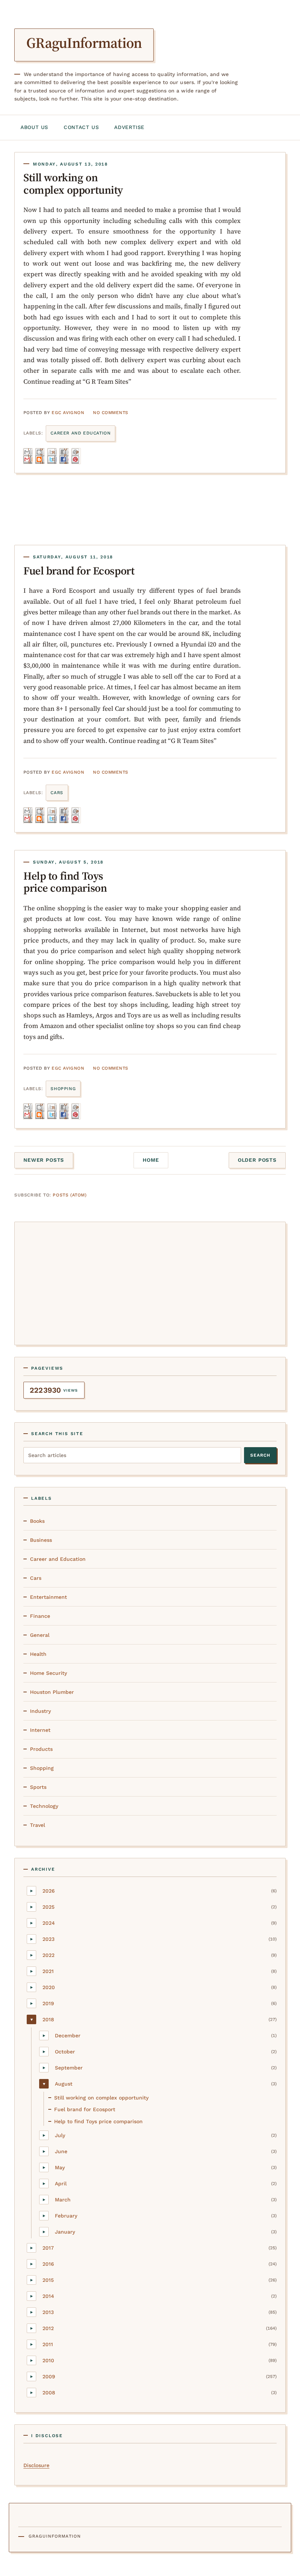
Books (37, 1521)
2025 (48, 1907)
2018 (48, 2019)
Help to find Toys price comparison (65, 882)
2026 (49, 1891)
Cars (57, 793)
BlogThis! (42, 456)
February (66, 2216)
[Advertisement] (150, 1282)
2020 (49, 1987)
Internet (40, 1730)
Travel (37, 1825)
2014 (48, 2296)
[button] (31, 1891)
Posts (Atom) (70, 1195)
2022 (48, 1955)
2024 (49, 1923)
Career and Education (80, 433)
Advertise (129, 127)
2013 (48, 2312)
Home (151, 1160)
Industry (40, 1711)
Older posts (257, 1160)
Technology (44, 1806)
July (60, 2135)
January (65, 2232)
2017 (48, 2248)
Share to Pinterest (78, 456)
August (64, 2084)
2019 (48, 2003)
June (61, 2151)
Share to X (54, 456)
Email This (30, 456)
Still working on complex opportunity (73, 183)
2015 (48, 2280)
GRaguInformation (84, 43)
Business (41, 1540)
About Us (34, 127)
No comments (110, 413)
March (63, 2200)
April (61, 2184)
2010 (48, 2360)
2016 (48, 2264)
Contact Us (81, 127)
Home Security (48, 1673)
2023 (48, 1939)
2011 (48, 2344)
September (69, 2068)
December (68, 2036)
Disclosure (36, 2465)
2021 (48, 1971)
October (65, 2052)
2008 (49, 2393)
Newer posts (44, 1160)
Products (41, 1749)
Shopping (63, 1089)
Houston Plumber (52, 1692)
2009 (49, 2376)
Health (38, 1654)
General (40, 1635)
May (60, 2167)
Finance (40, 1616)
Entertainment (48, 1597)
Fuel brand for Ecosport (79, 571)
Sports (38, 1787)
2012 (48, 2328)
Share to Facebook (66, 456)
